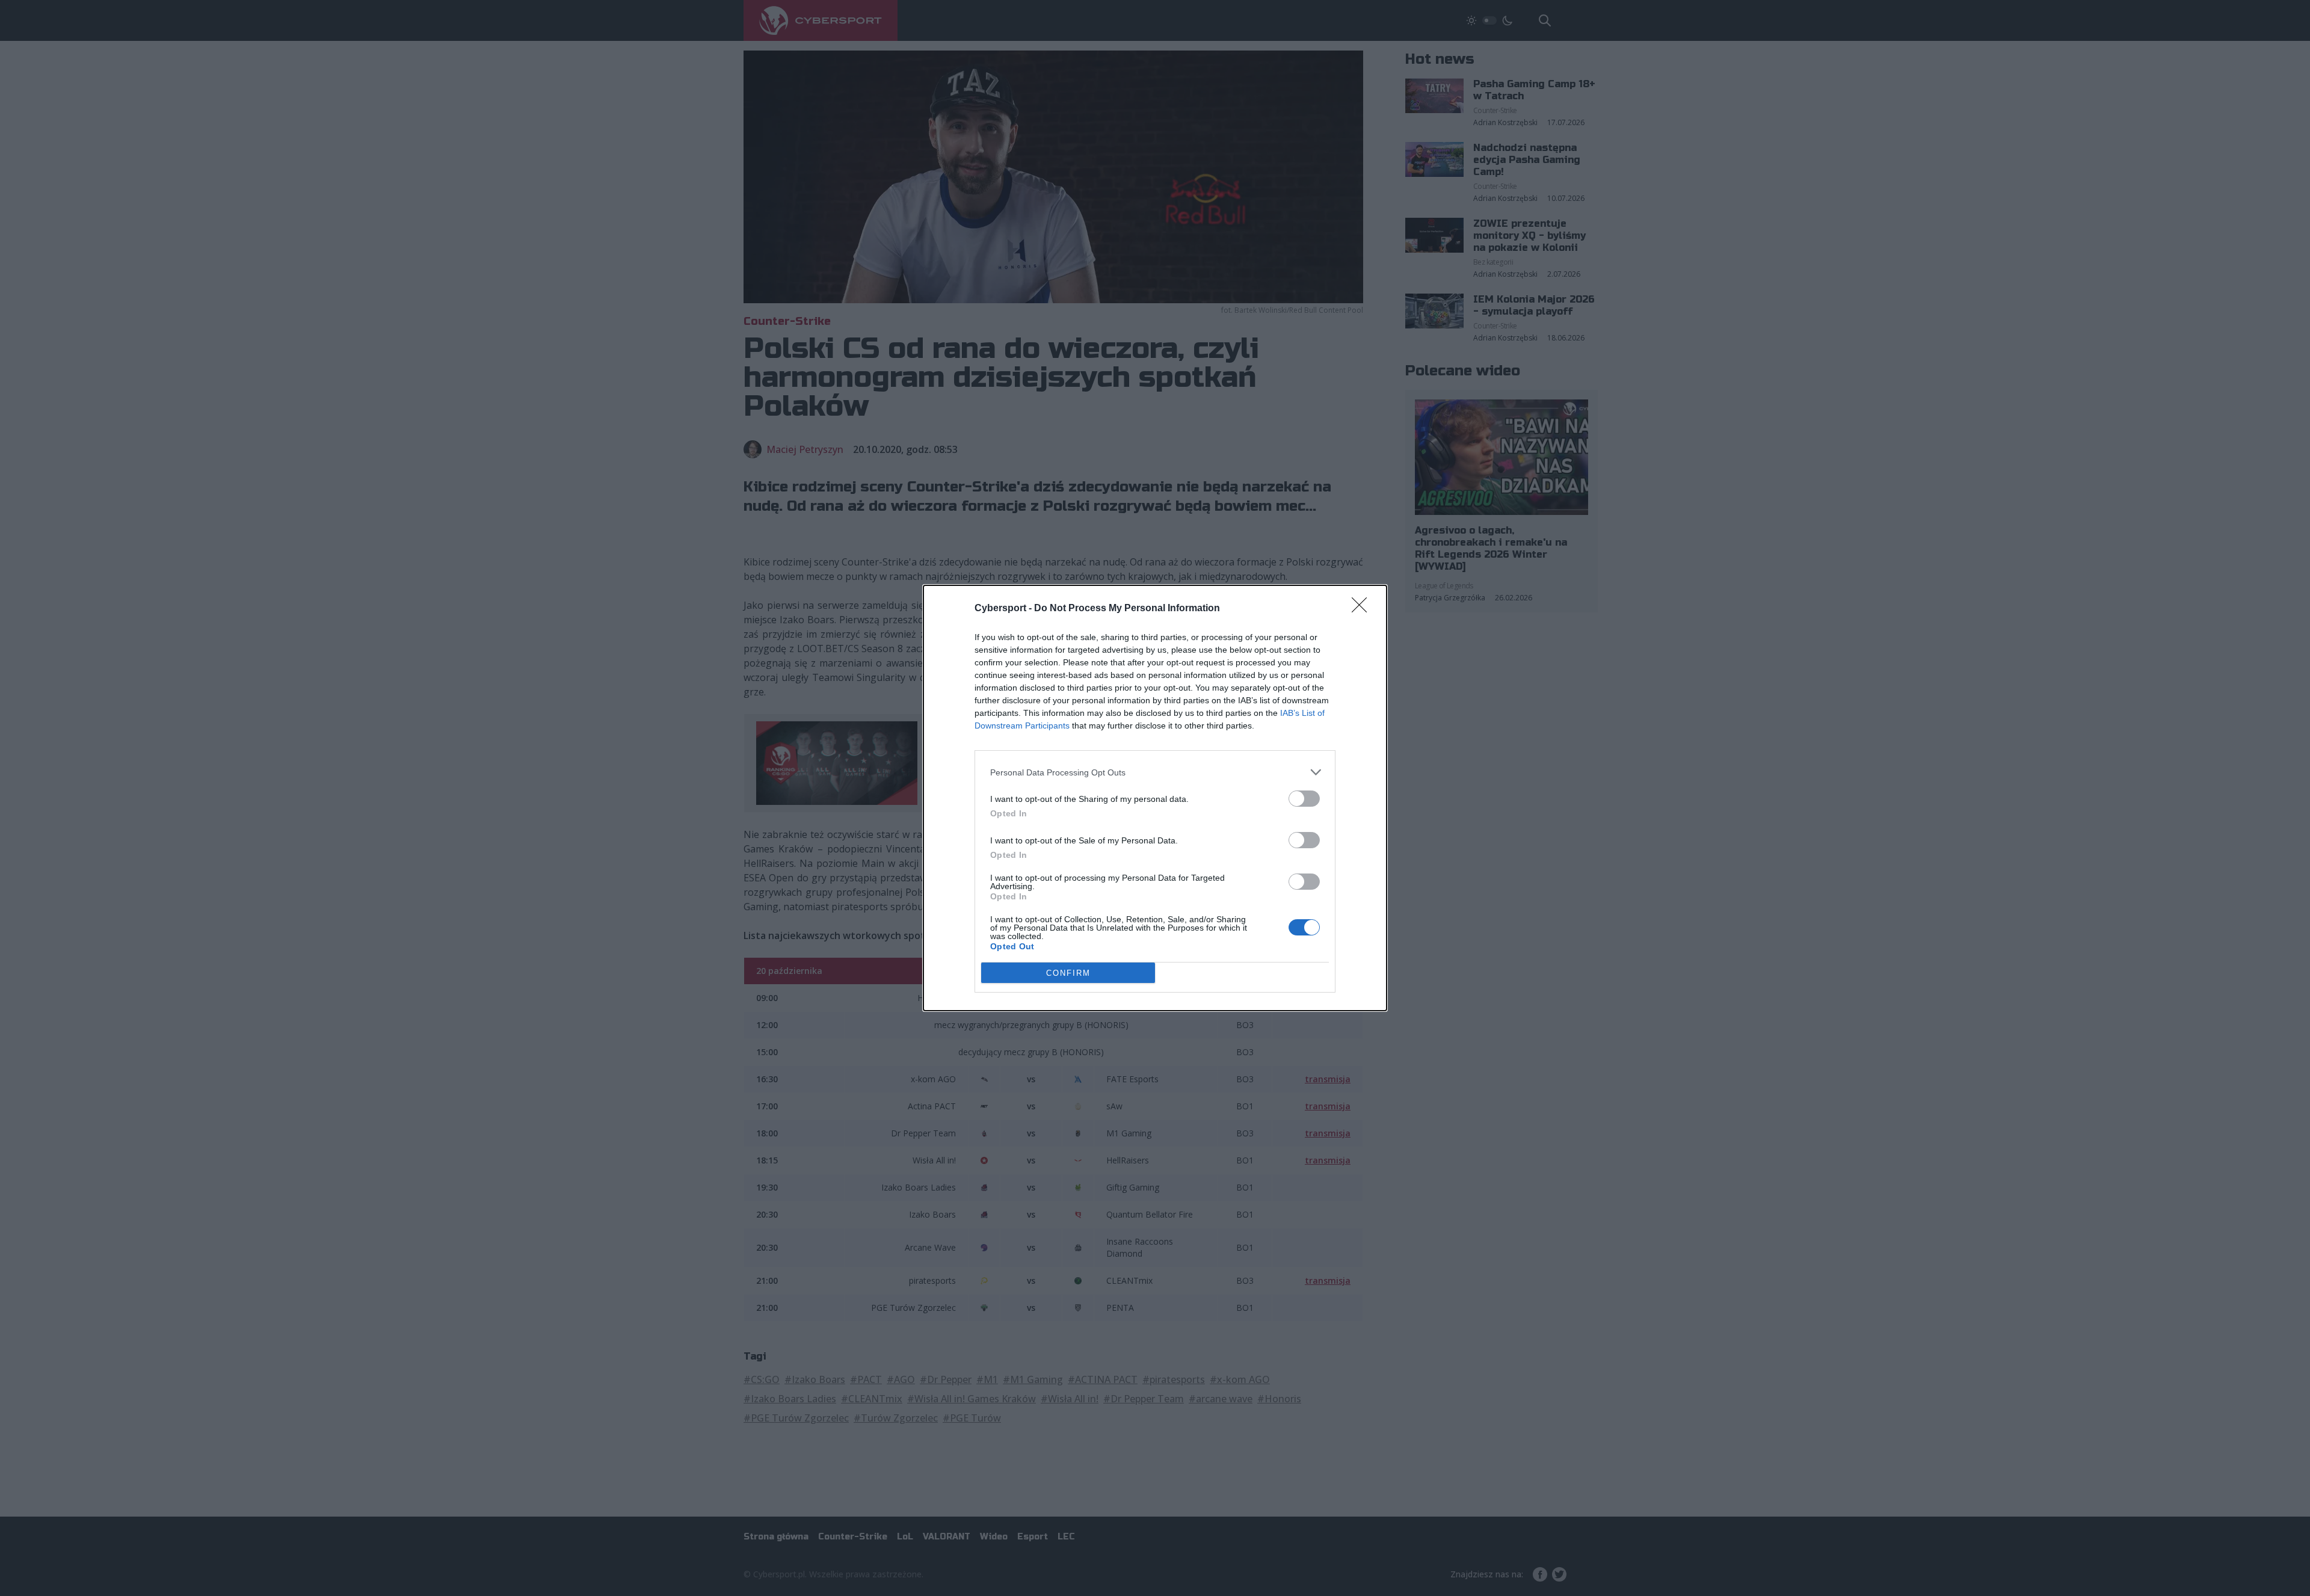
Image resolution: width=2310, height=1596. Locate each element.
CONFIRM (1068, 973)
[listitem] (1155, 772)
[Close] (1363, 609)
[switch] (1304, 799)
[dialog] (1155, 798)
